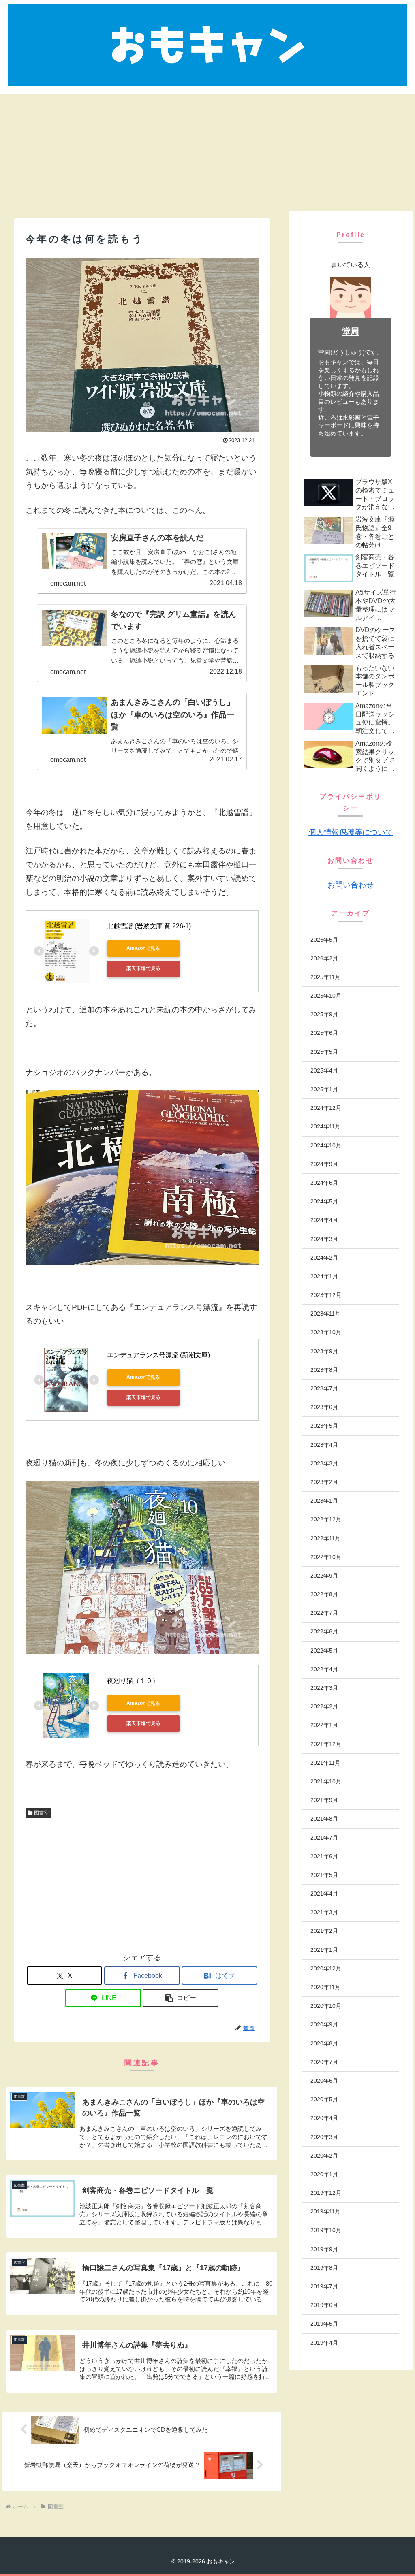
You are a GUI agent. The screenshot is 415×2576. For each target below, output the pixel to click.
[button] (181, 1998)
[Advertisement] (207, 151)
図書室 (41, 1813)
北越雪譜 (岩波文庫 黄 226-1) (149, 926)
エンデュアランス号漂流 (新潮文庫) (158, 1355)
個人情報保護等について (351, 832)
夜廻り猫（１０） (133, 1681)
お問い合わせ (351, 885)
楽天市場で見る (143, 968)
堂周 (351, 331)
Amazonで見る (143, 948)
